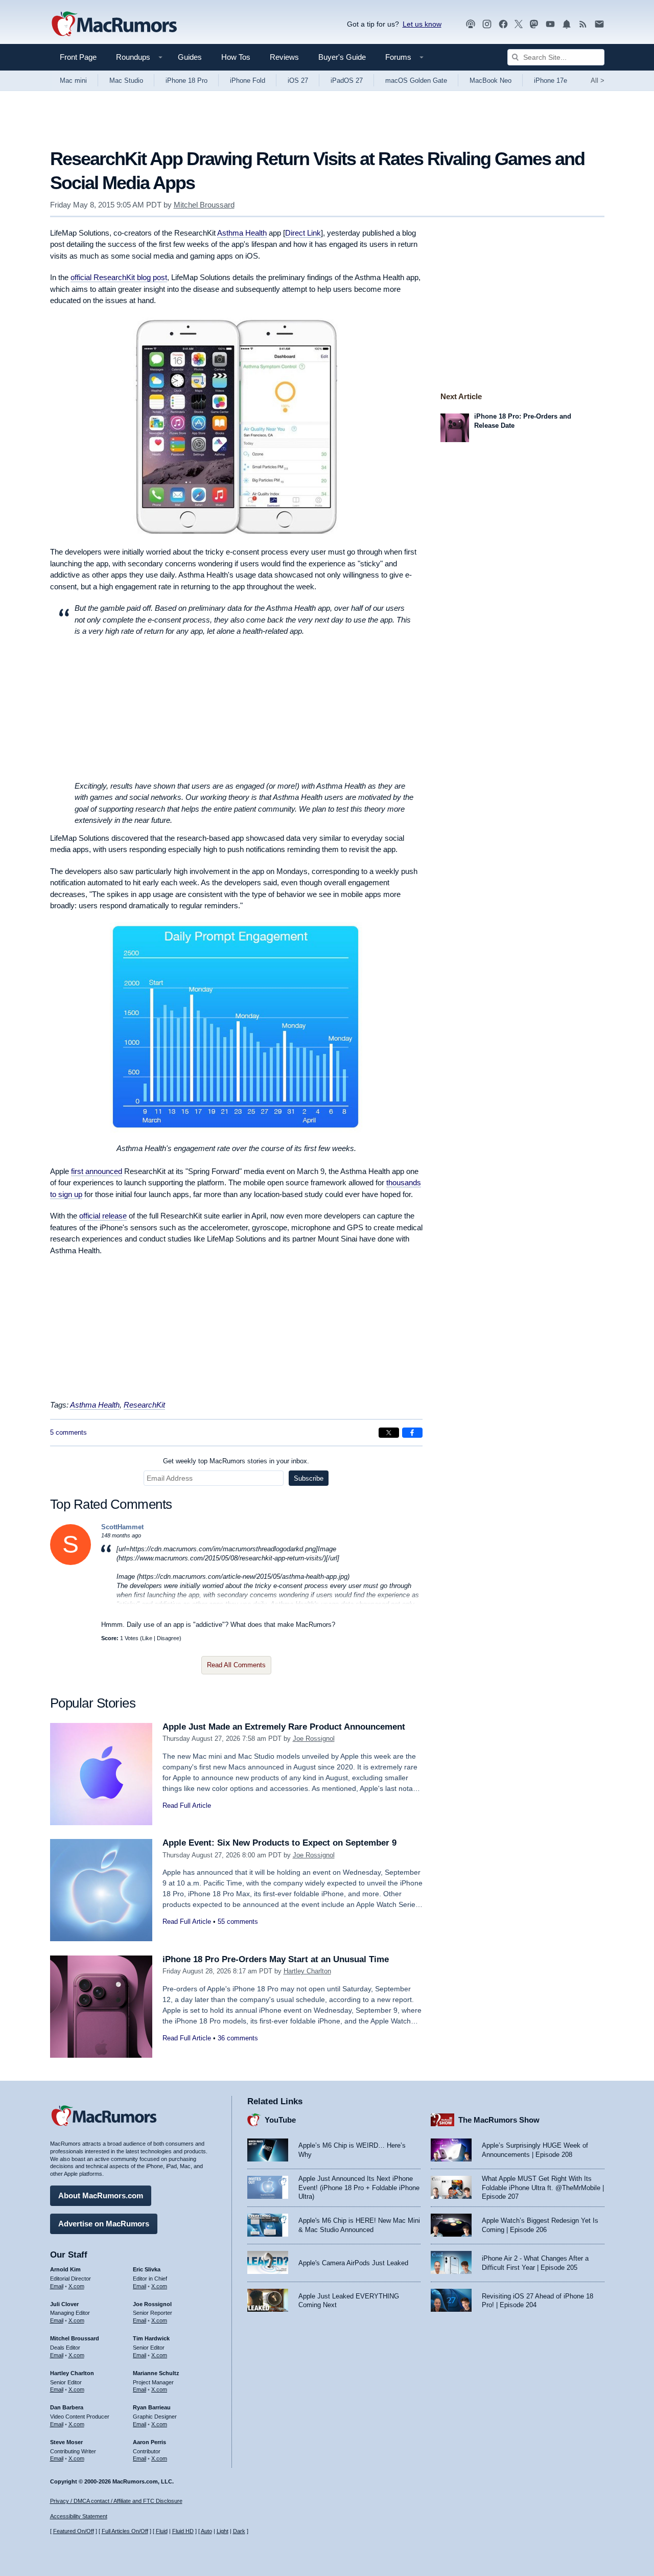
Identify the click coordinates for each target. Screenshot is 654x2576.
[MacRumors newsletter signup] (599, 24)
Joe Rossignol (314, 1739)
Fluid (162, 2531)
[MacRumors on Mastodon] (534, 24)
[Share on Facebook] (412, 1433)
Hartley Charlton (307, 1971)
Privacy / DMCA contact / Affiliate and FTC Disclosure (116, 2501)
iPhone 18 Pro (186, 80)
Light (223, 2531)
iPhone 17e (551, 80)
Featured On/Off (74, 2531)
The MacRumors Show (499, 2120)
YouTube (280, 2120)
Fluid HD (183, 2531)
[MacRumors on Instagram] (487, 24)
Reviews (284, 57)
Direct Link (303, 233)
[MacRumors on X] (519, 24)
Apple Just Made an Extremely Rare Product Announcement (284, 1727)
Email (57, 2286)
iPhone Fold (248, 80)
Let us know (422, 24)
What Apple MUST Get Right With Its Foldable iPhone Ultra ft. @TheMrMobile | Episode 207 (543, 2188)
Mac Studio (126, 80)
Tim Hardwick (151, 2338)
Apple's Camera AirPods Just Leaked (353, 2263)
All (598, 80)
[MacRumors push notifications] (567, 24)
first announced (97, 1171)
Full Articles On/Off (125, 2531)
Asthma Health (242, 233)
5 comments (68, 1432)
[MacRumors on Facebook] (503, 24)
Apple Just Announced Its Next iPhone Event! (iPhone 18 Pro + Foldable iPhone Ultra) (359, 2188)
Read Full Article (187, 1805)
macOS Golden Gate (416, 80)
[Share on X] (389, 1433)
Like (147, 1638)
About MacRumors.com (101, 2195)
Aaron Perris (149, 2442)
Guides (190, 57)
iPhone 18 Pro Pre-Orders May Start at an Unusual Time (276, 1959)
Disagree (168, 1638)
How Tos (236, 57)
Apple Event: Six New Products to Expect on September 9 (279, 1843)
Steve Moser (66, 2442)
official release (103, 1216)
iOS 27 (298, 80)
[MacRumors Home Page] (114, 25)
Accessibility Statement (79, 2516)
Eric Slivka (147, 2269)
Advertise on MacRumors (104, 2224)
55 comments (238, 1922)
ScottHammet (122, 1527)
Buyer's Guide (342, 57)
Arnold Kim (65, 2269)
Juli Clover (64, 2304)
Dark (239, 2531)
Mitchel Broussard (204, 205)
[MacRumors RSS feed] (583, 24)
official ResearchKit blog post (119, 277)
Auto (206, 2531)
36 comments (238, 2038)
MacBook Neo (491, 80)
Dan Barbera (67, 2407)
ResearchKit (144, 1405)
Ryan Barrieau (152, 2407)
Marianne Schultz (156, 2373)
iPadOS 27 (347, 80)
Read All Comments (236, 1665)
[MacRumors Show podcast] (471, 24)
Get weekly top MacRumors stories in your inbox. (236, 1461)
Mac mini (73, 80)
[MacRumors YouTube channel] (550, 24)
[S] (71, 1563)
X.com (76, 2286)
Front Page (78, 57)
